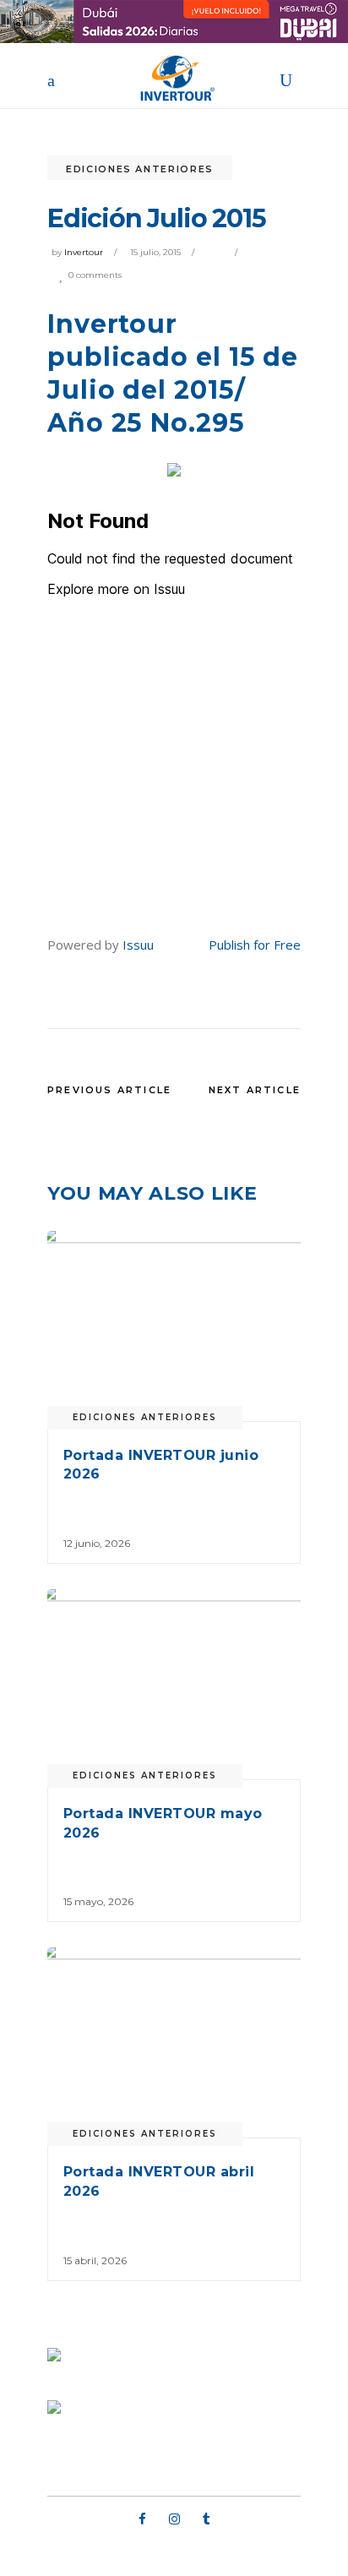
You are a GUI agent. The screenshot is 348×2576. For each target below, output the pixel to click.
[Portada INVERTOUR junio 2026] (174, 1326)
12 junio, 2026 (97, 1543)
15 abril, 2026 (95, 2260)
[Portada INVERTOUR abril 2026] (174, 2042)
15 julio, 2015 (155, 252)
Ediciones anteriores (140, 169)
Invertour (84, 252)
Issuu (138, 945)
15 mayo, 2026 (98, 1901)
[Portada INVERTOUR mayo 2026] (174, 1684)
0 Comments (95, 275)
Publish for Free (255, 945)
